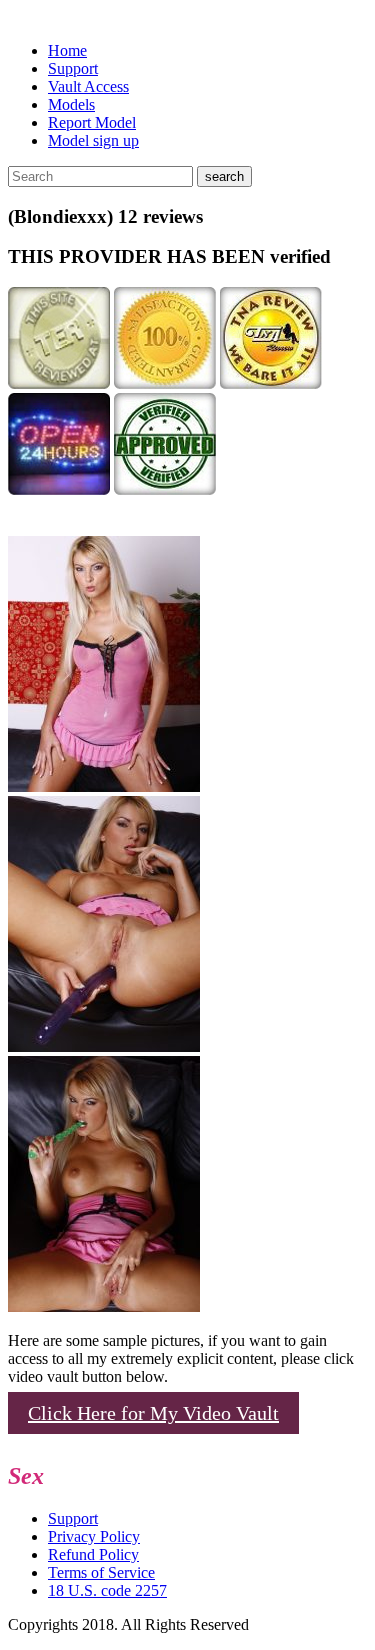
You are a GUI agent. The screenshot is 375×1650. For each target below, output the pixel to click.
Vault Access (88, 86)
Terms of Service (101, 1572)
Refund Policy (93, 1554)
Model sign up (93, 140)
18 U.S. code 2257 (107, 1590)
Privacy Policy (94, 1536)
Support (73, 68)
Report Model (92, 122)
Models (71, 104)
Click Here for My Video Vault (153, 1413)
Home (67, 50)
